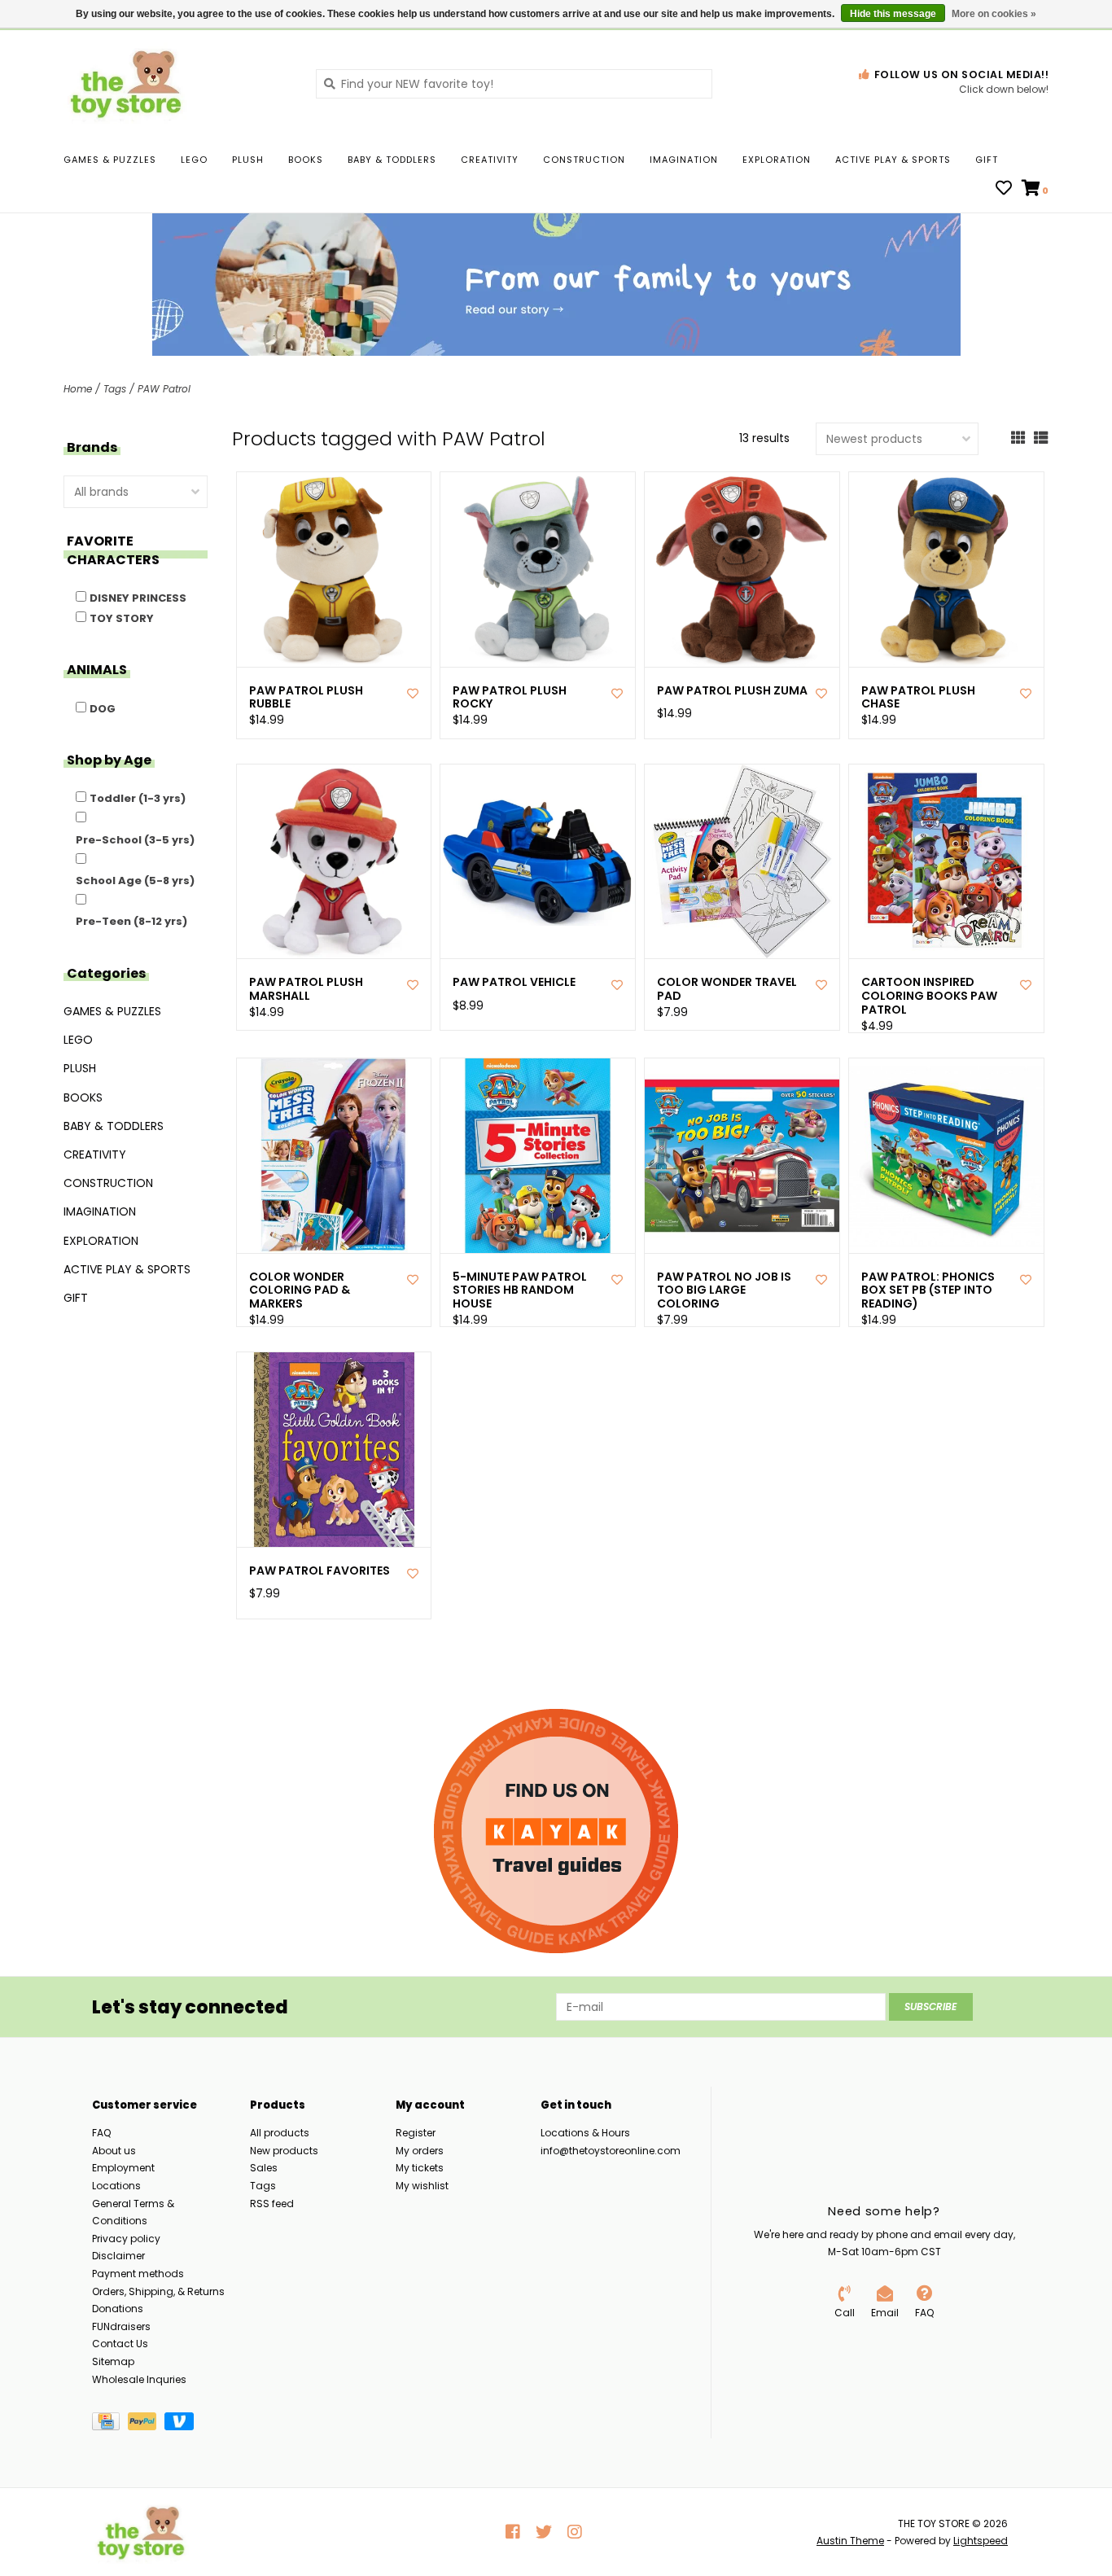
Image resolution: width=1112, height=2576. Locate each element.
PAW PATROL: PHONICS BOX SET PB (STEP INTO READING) (928, 1290)
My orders (420, 2151)
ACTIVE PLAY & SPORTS (893, 160)
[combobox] (514, 84)
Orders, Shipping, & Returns (158, 2291)
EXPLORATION (777, 160)
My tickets (420, 2168)
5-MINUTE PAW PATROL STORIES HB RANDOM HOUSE (520, 1290)
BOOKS (306, 160)
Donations (118, 2309)
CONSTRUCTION (584, 160)
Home (78, 389)
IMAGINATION (684, 160)
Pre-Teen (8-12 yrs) (131, 921)
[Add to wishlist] (413, 694)
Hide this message (893, 14)
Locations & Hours (585, 2133)
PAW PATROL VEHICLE (514, 982)
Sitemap (113, 2361)
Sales (264, 2168)
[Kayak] (556, 1831)
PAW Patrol (164, 389)
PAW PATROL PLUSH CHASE (918, 698)
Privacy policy (126, 2239)
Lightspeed (981, 2541)
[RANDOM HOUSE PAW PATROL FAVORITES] (334, 1450)
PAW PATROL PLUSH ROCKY (510, 698)
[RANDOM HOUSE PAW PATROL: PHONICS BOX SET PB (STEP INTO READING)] (946, 1156)
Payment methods (138, 2274)
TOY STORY (122, 618)
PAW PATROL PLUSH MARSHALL (306, 989)
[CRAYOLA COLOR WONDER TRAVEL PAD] (742, 862)
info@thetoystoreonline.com (611, 2151)
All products (280, 2133)
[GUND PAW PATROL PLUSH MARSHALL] (334, 862)
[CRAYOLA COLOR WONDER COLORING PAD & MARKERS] (334, 1156)
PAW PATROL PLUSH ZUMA (732, 691)
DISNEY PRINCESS (138, 598)
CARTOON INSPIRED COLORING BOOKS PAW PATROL (929, 996)
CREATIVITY (490, 160)
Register (416, 2133)
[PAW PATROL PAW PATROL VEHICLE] (538, 862)
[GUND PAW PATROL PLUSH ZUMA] (742, 570)
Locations (116, 2186)
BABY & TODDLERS (392, 160)
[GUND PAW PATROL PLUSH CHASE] (946, 570)
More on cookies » (994, 14)
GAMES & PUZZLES (110, 160)
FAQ (101, 2133)
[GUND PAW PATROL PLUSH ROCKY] (538, 570)
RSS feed (272, 2204)
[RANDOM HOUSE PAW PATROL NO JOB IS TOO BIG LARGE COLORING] (742, 1156)
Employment (123, 2168)
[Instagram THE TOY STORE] (575, 2532)
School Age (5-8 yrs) (135, 881)
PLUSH (248, 160)
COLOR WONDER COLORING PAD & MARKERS (300, 1290)
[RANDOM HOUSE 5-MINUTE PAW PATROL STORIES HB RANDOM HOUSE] (538, 1156)
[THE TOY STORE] (177, 83)
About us (114, 2151)
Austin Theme (850, 2541)
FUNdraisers (121, 2326)
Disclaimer (118, 2256)
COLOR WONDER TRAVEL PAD (727, 989)
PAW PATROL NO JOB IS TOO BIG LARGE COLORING (724, 1290)
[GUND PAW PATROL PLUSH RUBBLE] (334, 570)
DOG (103, 709)
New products (284, 2151)
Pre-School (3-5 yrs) (135, 840)
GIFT (987, 160)
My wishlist (422, 2186)
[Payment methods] (110, 2424)
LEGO (194, 160)
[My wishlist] (1004, 190)
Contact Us (120, 2344)
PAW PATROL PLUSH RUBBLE (306, 698)
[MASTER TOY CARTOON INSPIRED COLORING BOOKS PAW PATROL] (946, 862)
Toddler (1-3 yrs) (138, 798)
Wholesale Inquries (139, 2379)
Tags (115, 389)
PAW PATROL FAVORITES (320, 1571)
